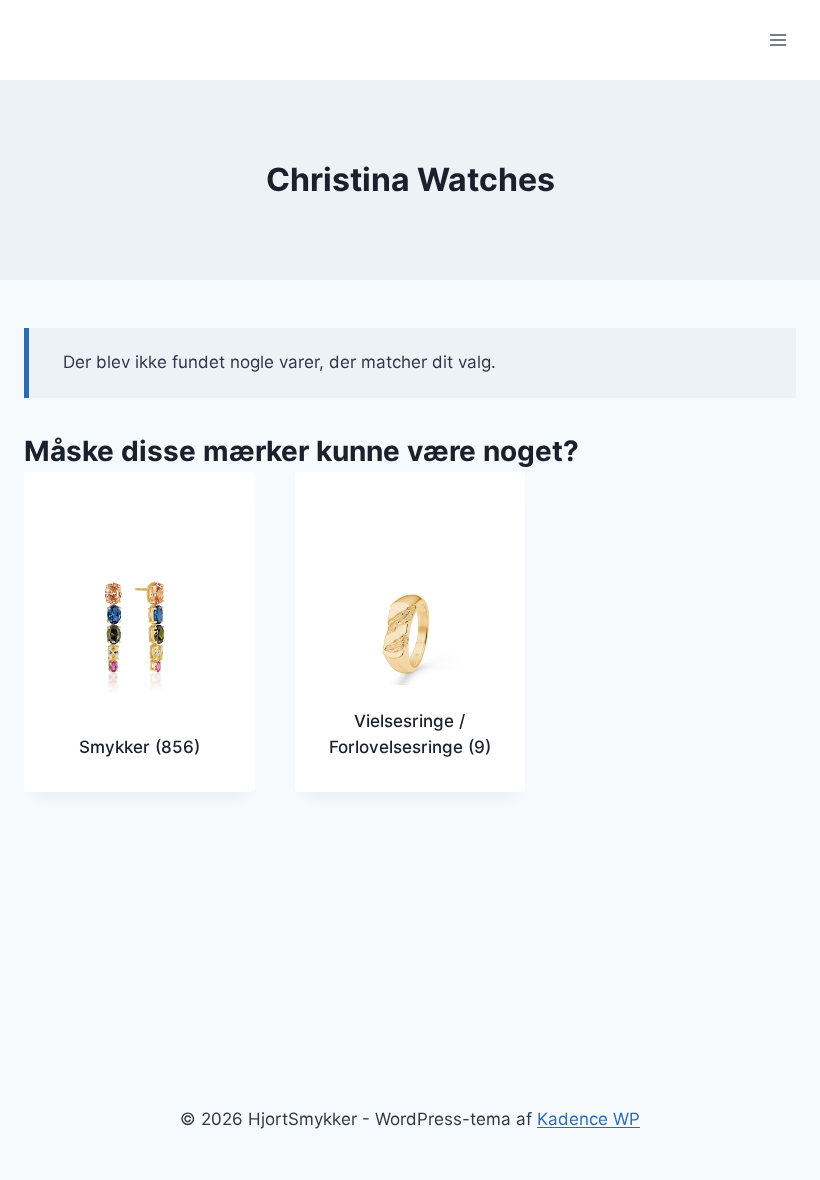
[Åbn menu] (777, 39)
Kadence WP (588, 1119)
